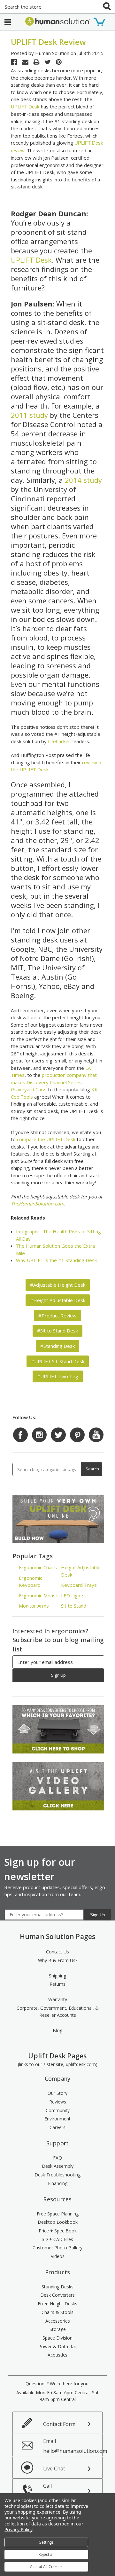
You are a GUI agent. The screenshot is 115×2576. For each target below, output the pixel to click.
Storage (58, 2329)
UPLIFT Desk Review (49, 42)
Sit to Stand (74, 1606)
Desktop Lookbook (58, 2222)
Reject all (46, 2554)
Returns (57, 1984)
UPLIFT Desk (25, 107)
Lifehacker (59, 741)
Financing (58, 2183)
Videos (58, 2256)
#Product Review (57, 1316)
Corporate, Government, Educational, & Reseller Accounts (58, 2012)
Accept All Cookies (46, 2567)
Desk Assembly (58, 2166)
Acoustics (57, 2355)
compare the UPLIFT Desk (46, 1139)
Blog (57, 2030)
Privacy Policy (18, 2529)
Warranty (58, 1999)
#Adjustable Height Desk (58, 1285)
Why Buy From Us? (58, 1960)
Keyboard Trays (79, 1585)
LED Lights (73, 1595)
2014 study (83, 480)
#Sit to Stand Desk (57, 1331)
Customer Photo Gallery (57, 2248)
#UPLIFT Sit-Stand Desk (58, 1361)
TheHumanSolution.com (38, 1204)
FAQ (57, 2158)
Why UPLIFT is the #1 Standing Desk (56, 1260)
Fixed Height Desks (57, 2304)
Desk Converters (57, 2295)
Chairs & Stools (57, 2312)
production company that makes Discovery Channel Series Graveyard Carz (54, 1082)
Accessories (58, 2321)
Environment (57, 2119)
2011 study (29, 415)
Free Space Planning (58, 2214)
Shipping (57, 1976)
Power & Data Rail (57, 2346)
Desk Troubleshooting (57, 2175)
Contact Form (59, 2424)
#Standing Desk (57, 1346)
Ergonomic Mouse (39, 1595)
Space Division (57, 2338)
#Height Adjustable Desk (58, 1300)
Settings (46, 2542)
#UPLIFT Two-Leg (58, 1376)
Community (58, 2110)
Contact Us (57, 1952)
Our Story (57, 2093)
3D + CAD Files (57, 2239)
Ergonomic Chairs (38, 1567)
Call (59, 2491)
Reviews (58, 2102)
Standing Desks (57, 2287)
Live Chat (54, 2469)
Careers (57, 2127)
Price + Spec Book (58, 2231)
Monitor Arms (34, 1606)
